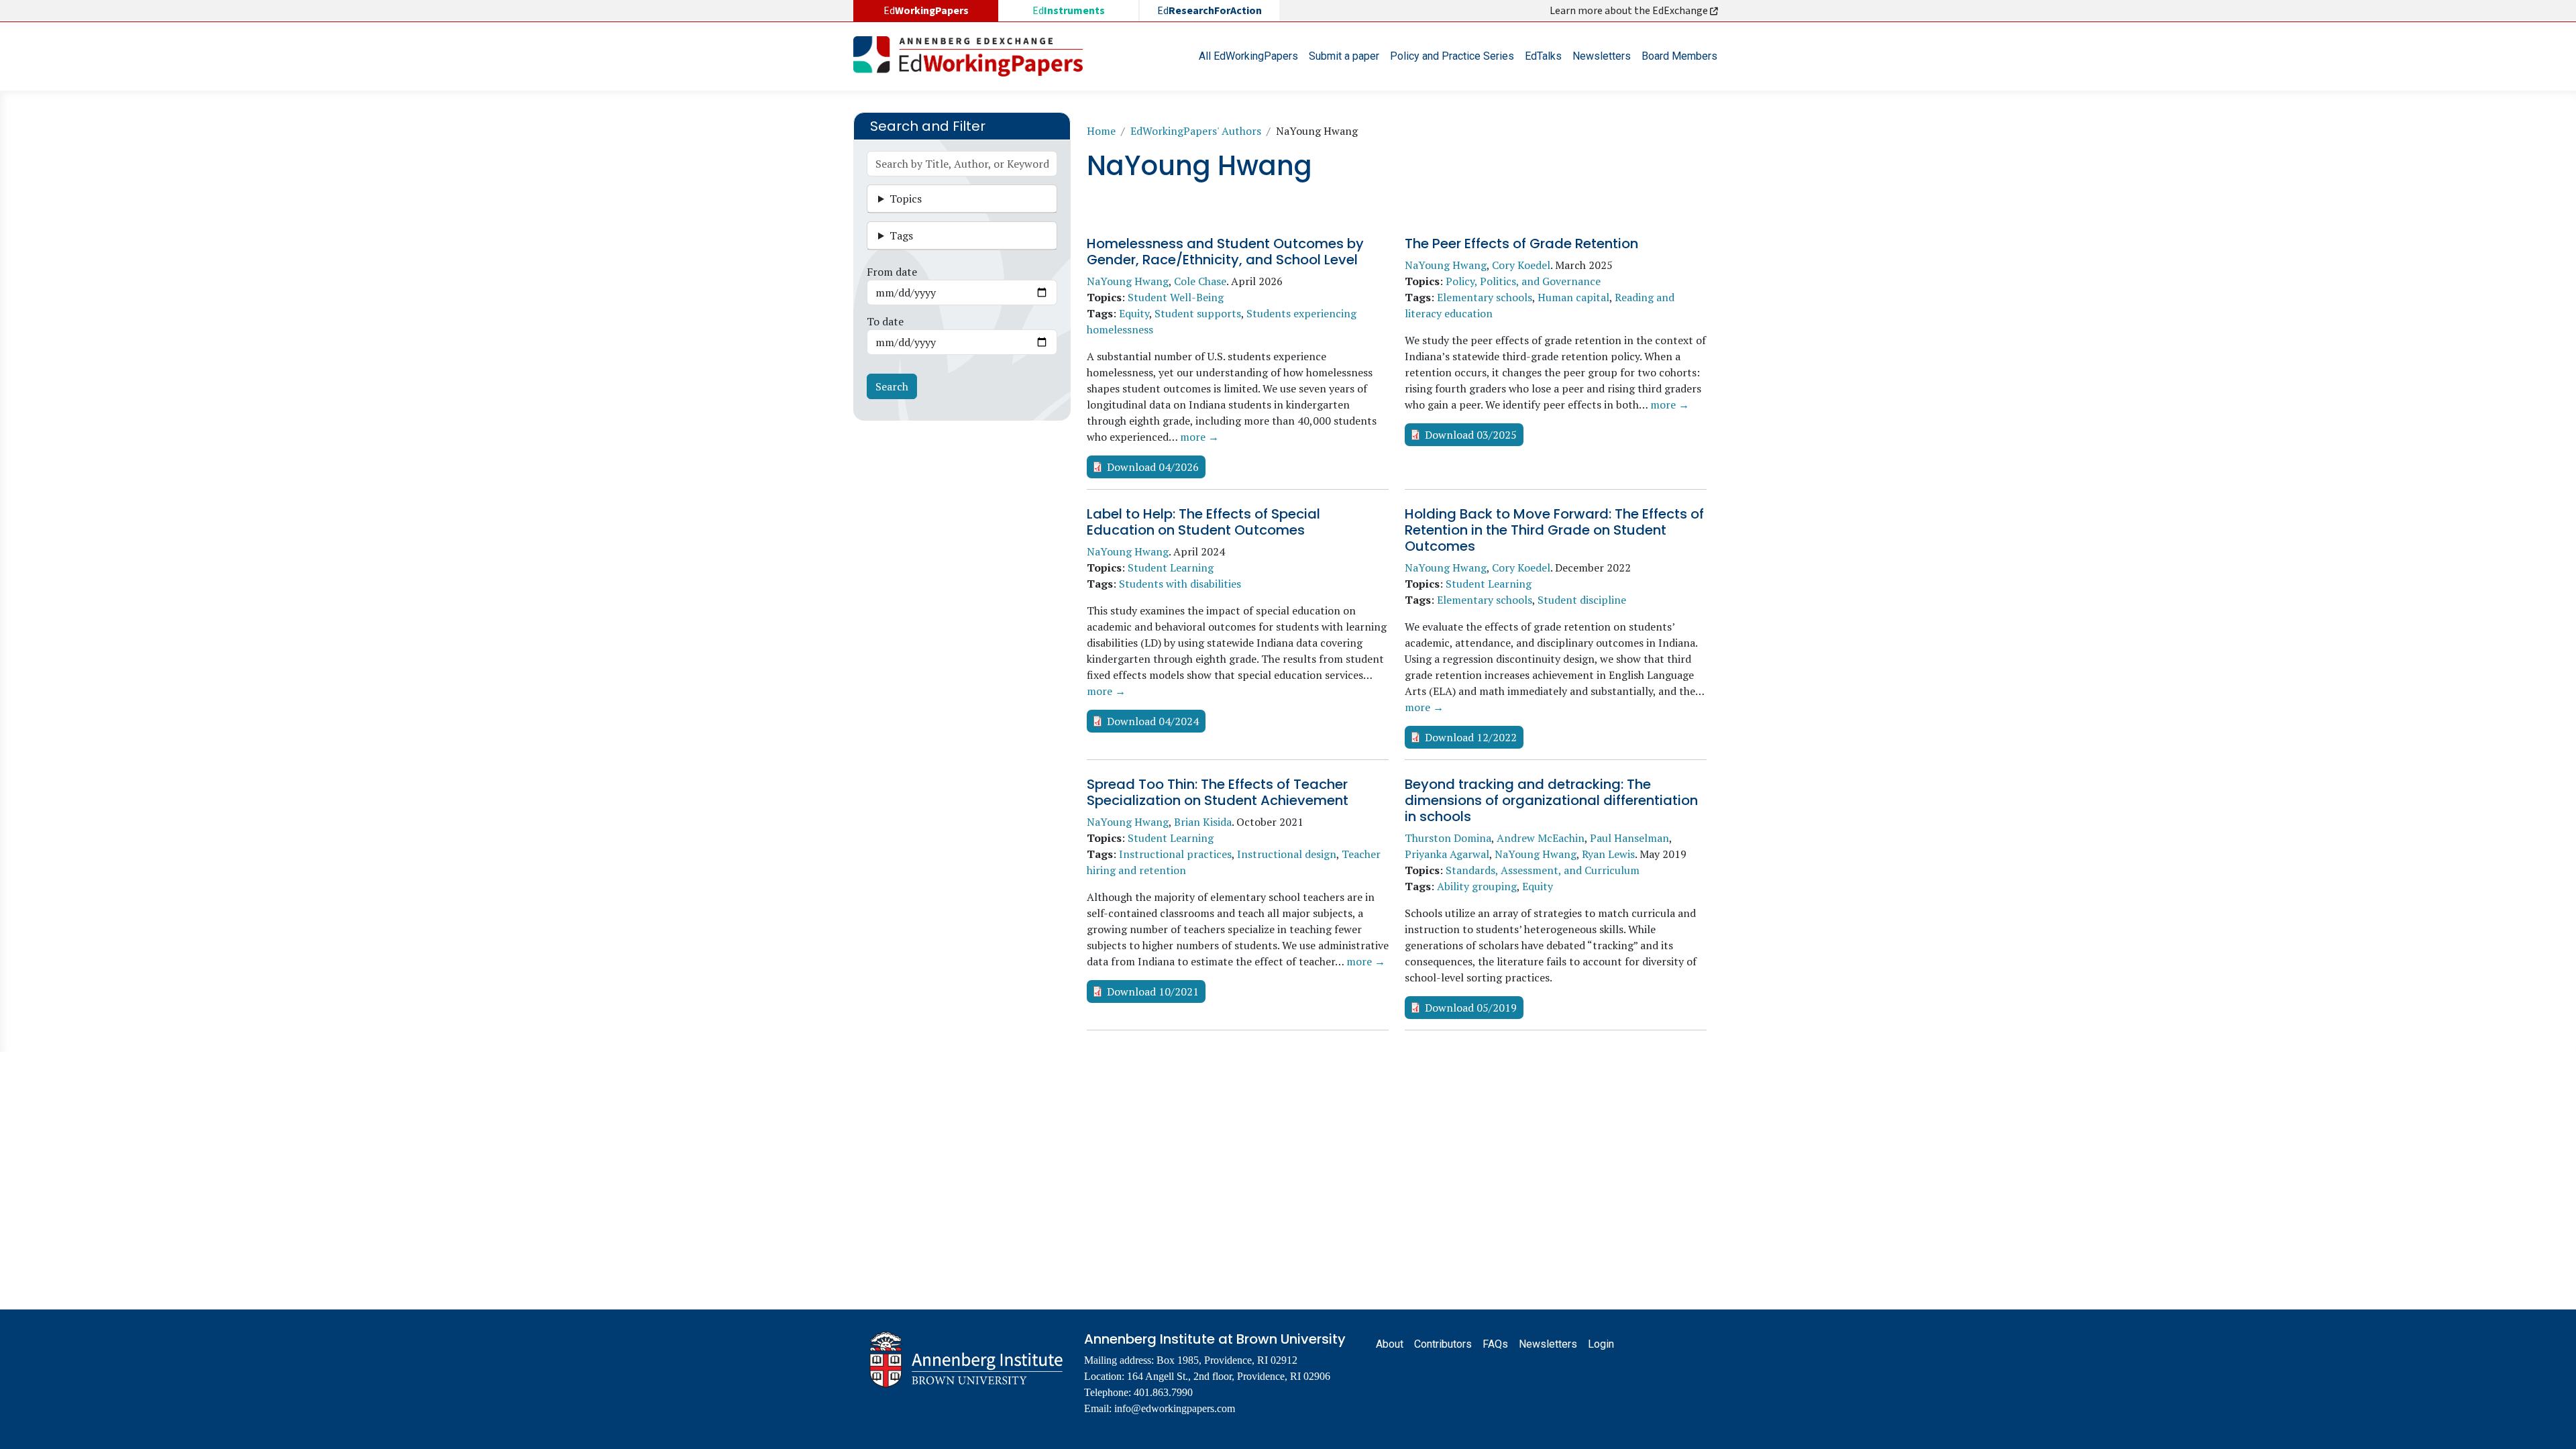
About (1390, 1344)
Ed (1069, 11)
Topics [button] (906, 199)
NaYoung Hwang (1128, 281)
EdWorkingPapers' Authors (1196, 131)
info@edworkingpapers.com (1175, 1408)
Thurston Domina (1448, 838)
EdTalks (1543, 56)
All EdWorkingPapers (1248, 56)
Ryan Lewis (1608, 854)
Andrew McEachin (1541, 838)
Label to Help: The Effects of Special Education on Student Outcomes (1203, 522)
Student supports (1198, 313)
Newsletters (1602, 56)
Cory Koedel (1521, 265)
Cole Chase (1200, 281)
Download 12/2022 (1471, 737)
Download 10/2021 (1153, 991)
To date (885, 321)
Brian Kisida (1203, 822)
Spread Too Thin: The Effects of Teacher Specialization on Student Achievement (1218, 792)
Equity (1134, 313)
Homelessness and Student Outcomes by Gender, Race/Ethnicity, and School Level (1225, 252)
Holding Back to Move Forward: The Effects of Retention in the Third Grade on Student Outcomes (1554, 530)
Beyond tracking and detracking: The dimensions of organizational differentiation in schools (1551, 800)
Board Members (1679, 56)
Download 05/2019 (1471, 1008)
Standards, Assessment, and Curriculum (1543, 870)
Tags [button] (901, 235)
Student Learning (1171, 568)
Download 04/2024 (1153, 721)
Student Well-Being (1176, 297)
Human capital (1573, 297)
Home (1101, 131)
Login (1601, 1344)
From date (892, 272)
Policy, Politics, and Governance (1523, 281)
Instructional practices (1175, 854)
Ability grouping (1477, 886)
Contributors (1443, 1344)
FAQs (1495, 1344)
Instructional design (1287, 854)
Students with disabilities (1180, 584)
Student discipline (1582, 600)
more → (1199, 437)
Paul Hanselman (1629, 838)
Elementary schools (1485, 297)
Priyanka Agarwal (1447, 854)
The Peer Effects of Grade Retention (1521, 244)
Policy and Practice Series (1452, 56)
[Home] (973, 56)
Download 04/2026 (1153, 467)
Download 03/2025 (1471, 435)
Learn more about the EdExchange (1630, 11)
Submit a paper (1344, 56)
